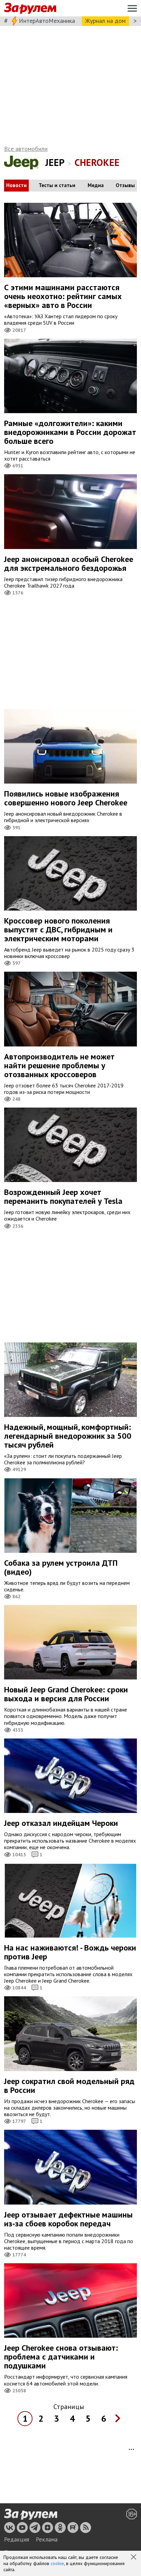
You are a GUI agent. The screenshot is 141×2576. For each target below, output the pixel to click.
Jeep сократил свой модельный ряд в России (69, 2086)
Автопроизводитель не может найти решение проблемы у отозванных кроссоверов (59, 1065)
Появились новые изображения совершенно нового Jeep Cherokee (66, 798)
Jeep (55, 162)
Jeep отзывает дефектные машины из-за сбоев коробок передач (68, 2219)
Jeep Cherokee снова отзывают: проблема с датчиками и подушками (61, 2357)
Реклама (47, 2539)
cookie (57, 2563)
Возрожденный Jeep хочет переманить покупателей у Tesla (63, 1196)
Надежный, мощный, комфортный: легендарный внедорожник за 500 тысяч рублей (68, 1436)
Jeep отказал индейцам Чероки (61, 1823)
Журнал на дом (105, 21)
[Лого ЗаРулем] (30, 8)
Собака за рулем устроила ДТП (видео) (61, 1567)
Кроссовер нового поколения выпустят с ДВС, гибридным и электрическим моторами (58, 930)
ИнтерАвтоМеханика (47, 21)
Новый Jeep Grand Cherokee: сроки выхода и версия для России (66, 1694)
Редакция (17, 2539)
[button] (134, 2558)
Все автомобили (26, 149)
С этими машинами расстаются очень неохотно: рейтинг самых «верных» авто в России (63, 296)
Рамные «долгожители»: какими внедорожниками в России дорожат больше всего (70, 432)
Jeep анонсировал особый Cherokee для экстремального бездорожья (69, 564)
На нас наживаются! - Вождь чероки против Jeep (70, 1952)
